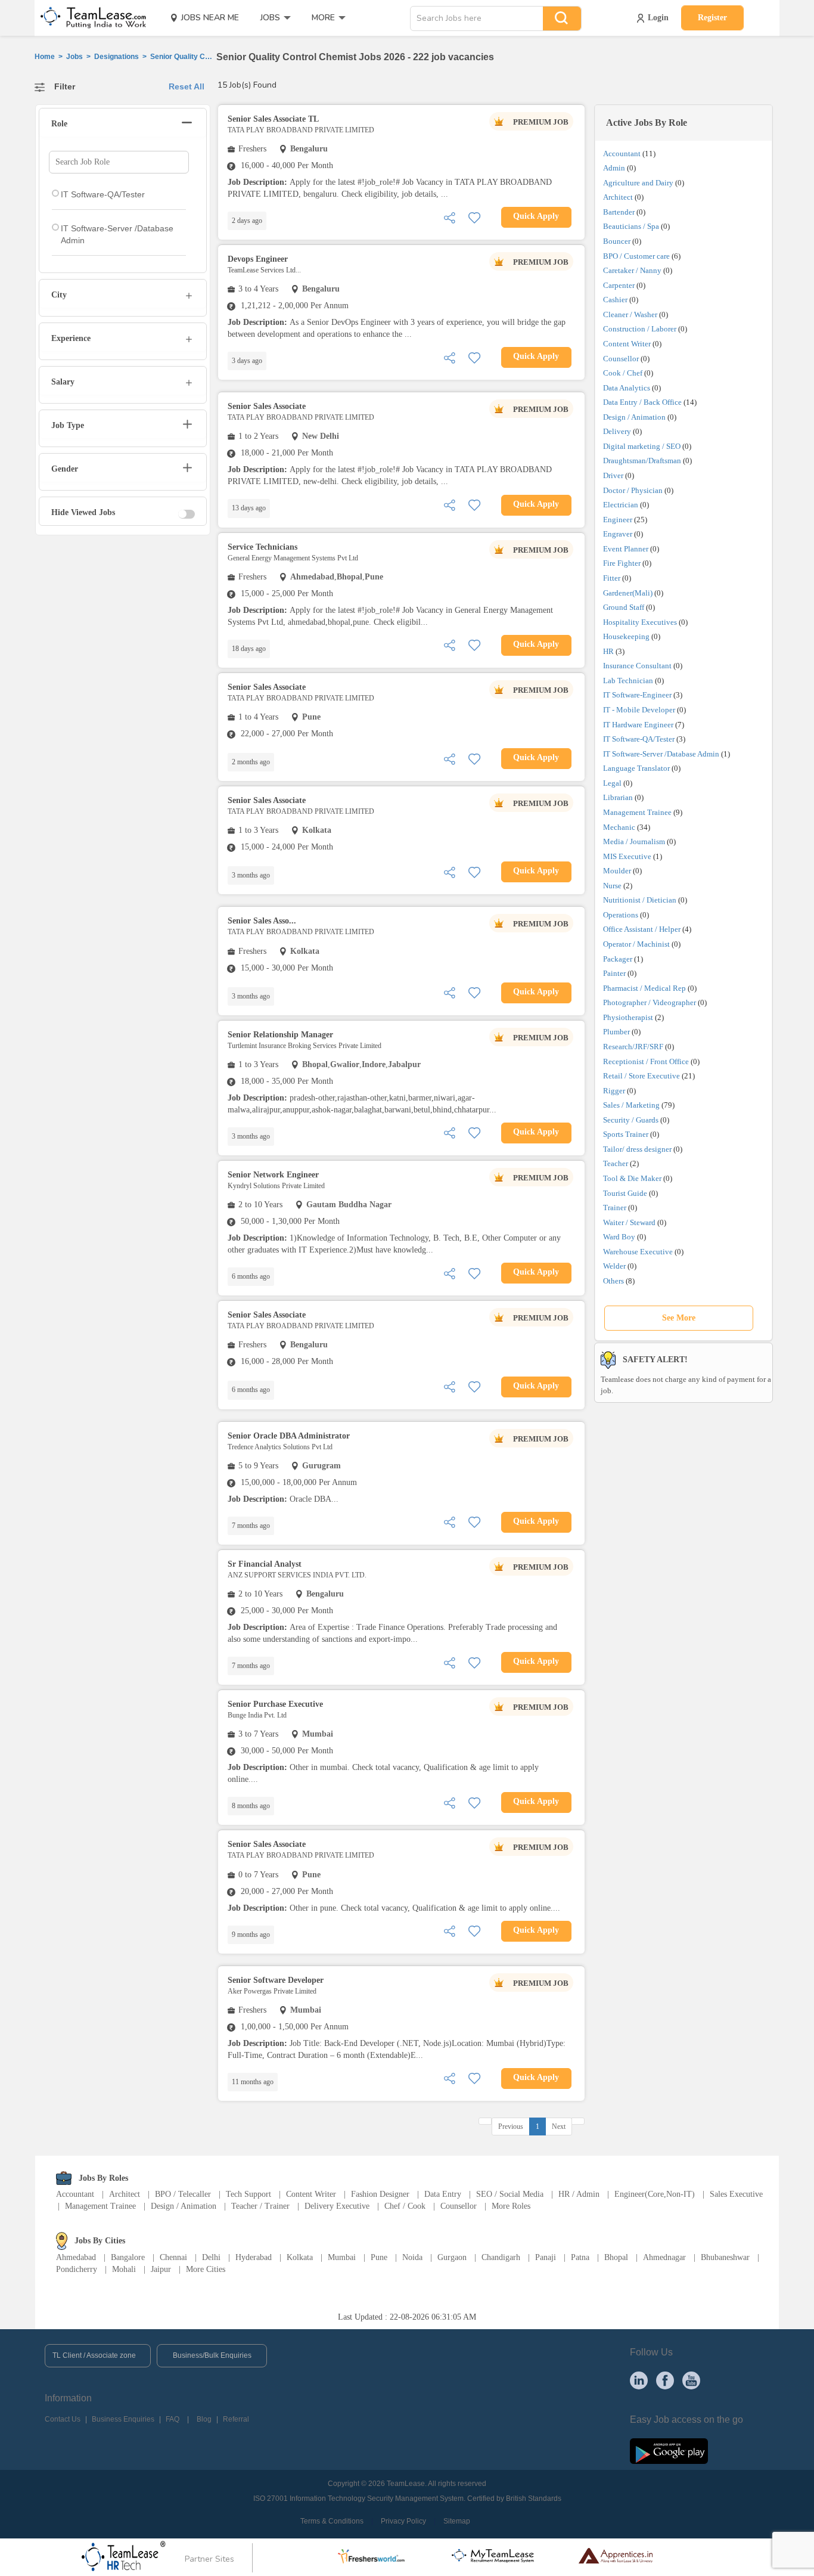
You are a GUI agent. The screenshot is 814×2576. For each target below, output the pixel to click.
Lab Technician (628, 681)
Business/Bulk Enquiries (212, 2355)
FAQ (173, 2419)
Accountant (622, 154)
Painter (614, 973)
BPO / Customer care (636, 256)
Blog (204, 2419)
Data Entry (443, 2194)
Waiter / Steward (629, 1222)
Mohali (124, 2269)
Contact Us (63, 2419)
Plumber (616, 1032)
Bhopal (616, 2257)
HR (608, 651)
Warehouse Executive (638, 1252)
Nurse (612, 886)
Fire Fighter (622, 563)
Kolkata (300, 2257)
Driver (613, 475)
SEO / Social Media (510, 2194)
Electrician (621, 505)
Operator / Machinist (636, 944)
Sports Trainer (626, 1134)
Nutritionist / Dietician (640, 900)
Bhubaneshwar (725, 2257)
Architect (618, 197)
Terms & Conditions (332, 2521)
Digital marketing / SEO (642, 446)
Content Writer (627, 344)
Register (712, 18)
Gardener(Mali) (628, 593)
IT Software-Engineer (637, 695)
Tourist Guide (625, 1193)
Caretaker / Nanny (632, 270)
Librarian (618, 797)
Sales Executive (736, 2194)
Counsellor (621, 359)
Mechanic (619, 827)
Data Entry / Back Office (642, 402)
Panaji (546, 2257)
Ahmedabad (76, 2257)
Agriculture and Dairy (638, 183)
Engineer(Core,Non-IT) (655, 2194)
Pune (379, 2257)
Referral (236, 2419)
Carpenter (619, 285)
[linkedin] (639, 2379)
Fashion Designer (380, 2194)
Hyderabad (254, 2257)
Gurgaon (452, 2257)
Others (613, 1281)
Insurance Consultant (637, 666)
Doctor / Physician (633, 490)
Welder (614, 1266)
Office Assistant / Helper (642, 929)
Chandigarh (501, 2257)
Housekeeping (626, 636)
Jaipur (161, 2269)
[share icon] (449, 217)
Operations (621, 915)
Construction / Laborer (640, 329)
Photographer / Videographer (650, 1002)
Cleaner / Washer (630, 314)
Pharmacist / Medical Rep (644, 988)
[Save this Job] (474, 217)
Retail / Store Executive (641, 1076)
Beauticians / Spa (631, 226)
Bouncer (617, 241)
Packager (618, 959)
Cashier (615, 300)
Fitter (612, 578)
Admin (614, 168)
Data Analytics (627, 388)
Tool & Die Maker (633, 1178)
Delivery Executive (337, 2206)
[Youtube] (691, 2379)
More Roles (511, 2206)
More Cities (206, 2269)
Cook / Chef (623, 373)
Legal (612, 783)
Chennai (173, 2257)
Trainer (615, 1208)
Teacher (616, 1163)
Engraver (618, 534)
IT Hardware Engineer (638, 725)
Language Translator (636, 768)
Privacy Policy (403, 2521)
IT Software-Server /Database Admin (661, 754)
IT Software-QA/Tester (639, 739)
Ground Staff (624, 607)
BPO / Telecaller (183, 2194)
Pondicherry (77, 2269)
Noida (412, 2257)
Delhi (211, 2257)
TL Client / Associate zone (94, 2355)
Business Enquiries (123, 2419)
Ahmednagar (664, 2257)
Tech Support (248, 2194)
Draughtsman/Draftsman (642, 461)
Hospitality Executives (640, 622)
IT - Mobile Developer (639, 710)
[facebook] (665, 2379)
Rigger (614, 1091)
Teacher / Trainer (260, 2206)
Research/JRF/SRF (633, 1047)
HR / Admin (579, 2194)
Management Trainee (637, 812)
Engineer (618, 520)
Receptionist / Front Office (646, 1061)
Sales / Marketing (631, 1105)
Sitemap (457, 2521)
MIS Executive (627, 856)
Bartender (619, 212)
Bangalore (128, 2257)
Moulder (617, 871)
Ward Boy (619, 1237)
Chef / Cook (405, 2206)
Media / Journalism (634, 841)
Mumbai (342, 2257)
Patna (580, 2257)
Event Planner (626, 549)
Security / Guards (631, 1120)
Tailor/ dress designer (637, 1149)
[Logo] (89, 18)
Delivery (617, 431)
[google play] (669, 2451)
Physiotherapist (628, 1017)
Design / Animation (634, 417)
